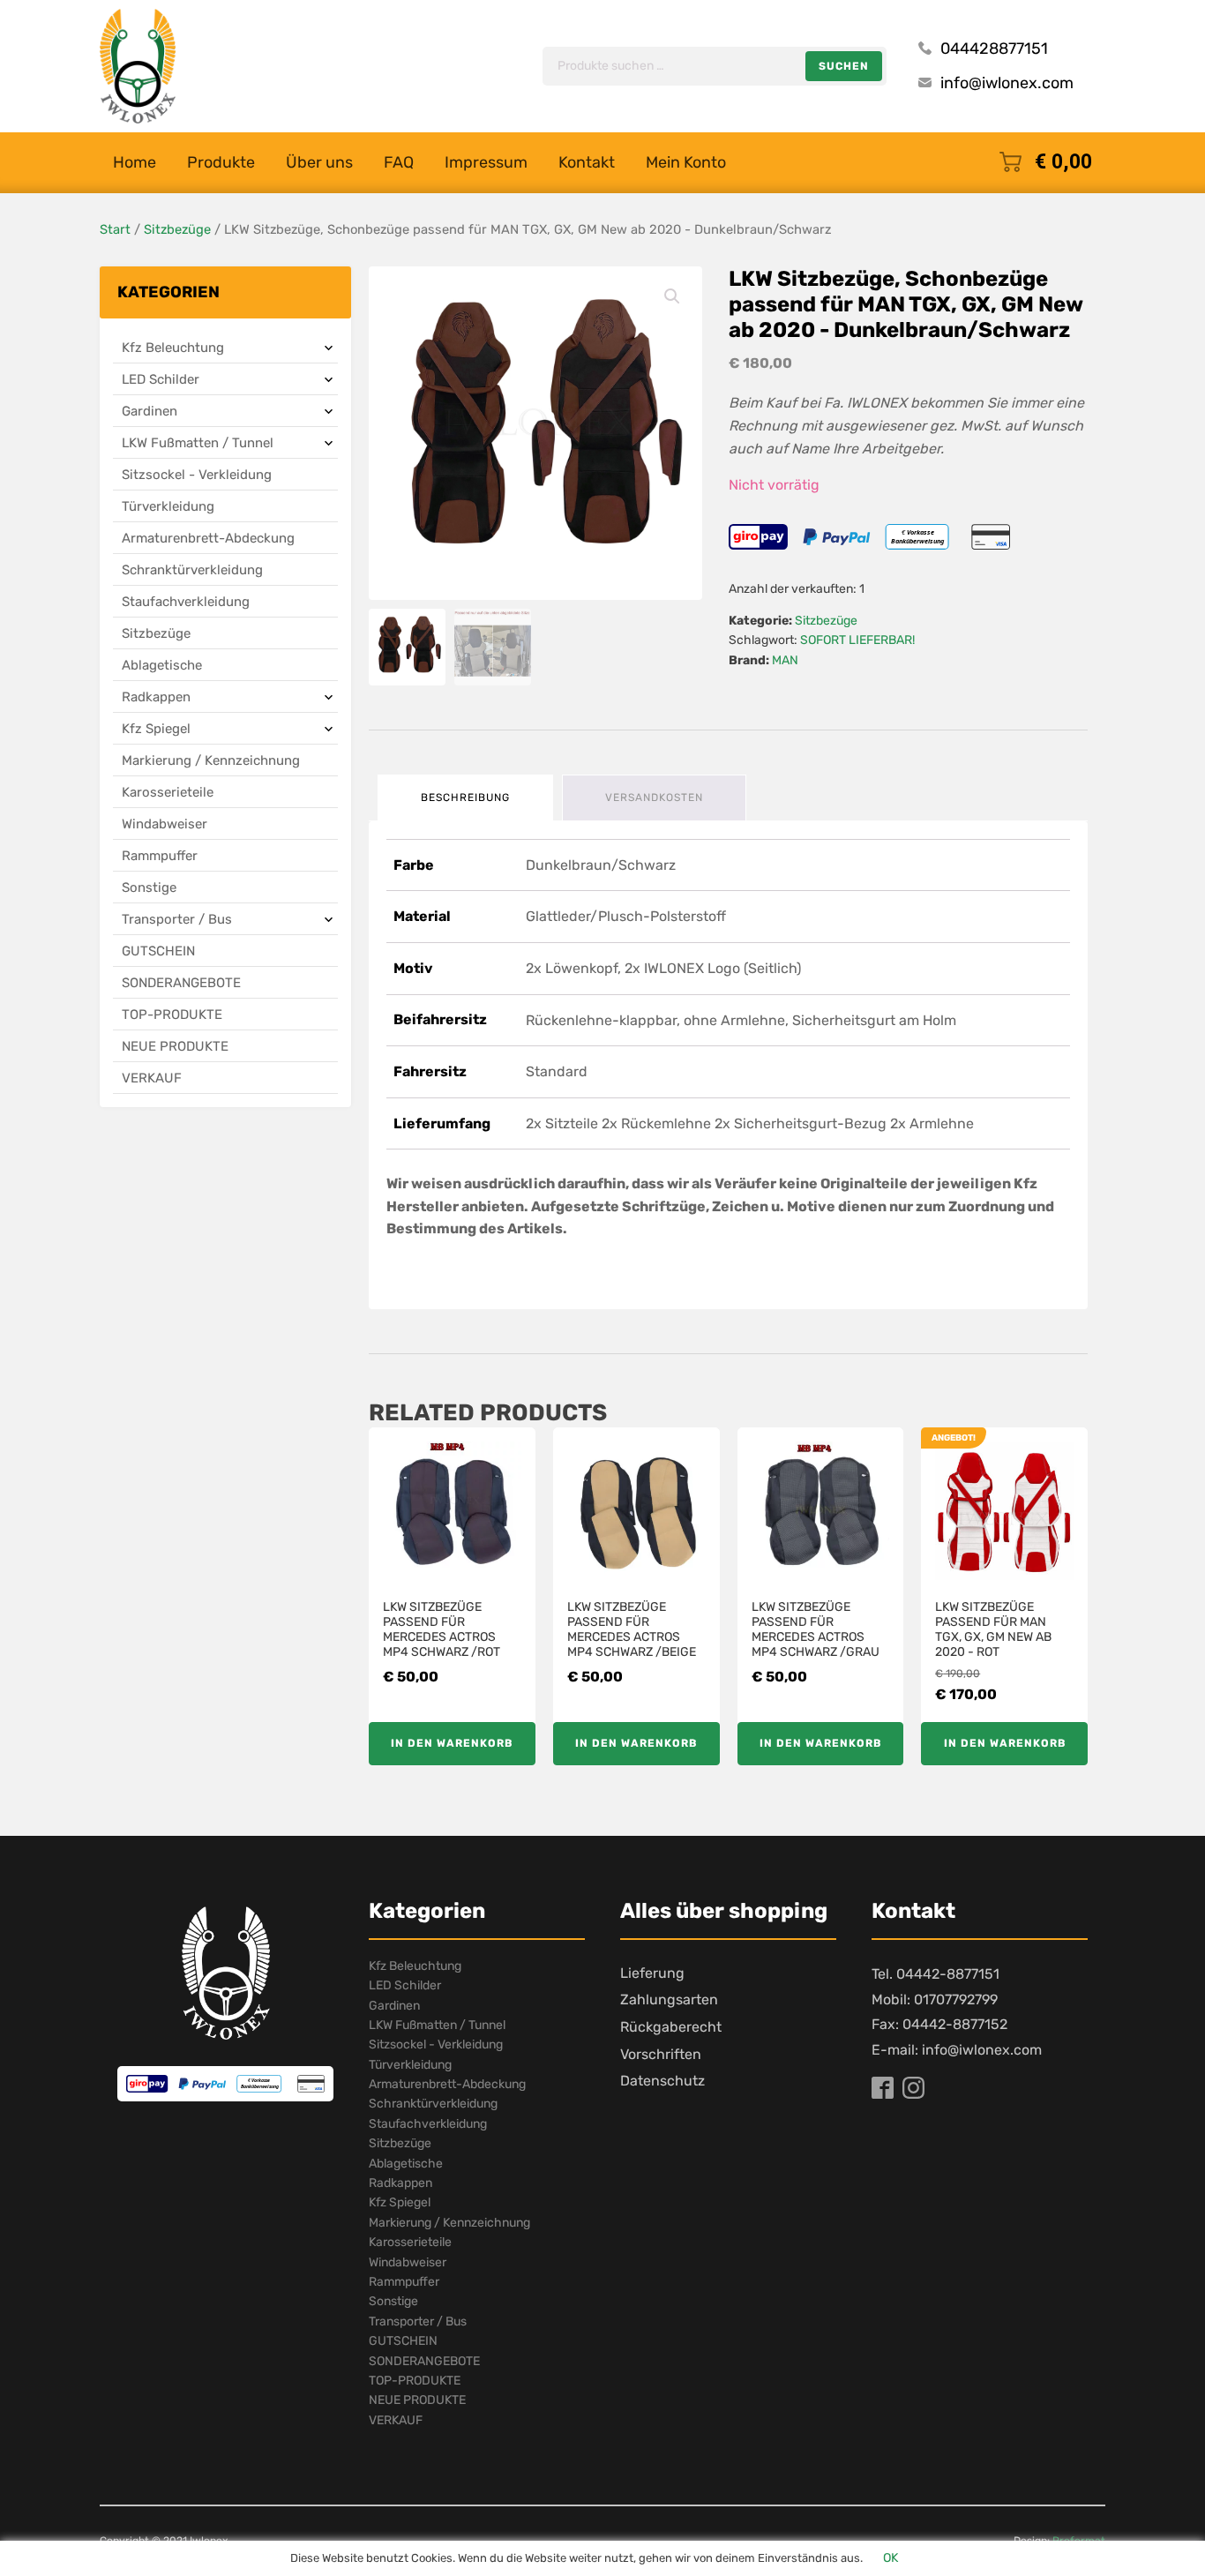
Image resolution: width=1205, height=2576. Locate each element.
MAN (785, 660)
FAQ (399, 162)
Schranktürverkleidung (192, 570)
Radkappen (156, 697)
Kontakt (587, 162)
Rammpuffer (160, 856)
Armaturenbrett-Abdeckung (208, 538)
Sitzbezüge (177, 229)
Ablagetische (162, 665)
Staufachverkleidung (186, 602)
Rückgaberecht (671, 2027)
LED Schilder (161, 379)
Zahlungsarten (669, 1999)
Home (135, 162)
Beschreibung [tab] (465, 798)
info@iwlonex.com (1007, 83)
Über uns (319, 162)
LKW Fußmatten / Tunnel (198, 443)
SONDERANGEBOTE (181, 983)
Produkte (221, 162)
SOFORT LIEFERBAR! (857, 640)
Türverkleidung (168, 506)
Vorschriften (661, 2054)
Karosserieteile (168, 792)
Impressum (486, 162)
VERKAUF (152, 1078)
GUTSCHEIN (158, 951)
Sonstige (149, 887)
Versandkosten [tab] (654, 798)
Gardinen (150, 411)
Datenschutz (662, 2081)
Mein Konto (686, 162)
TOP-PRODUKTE (172, 1015)
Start (115, 229)
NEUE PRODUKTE (175, 1046)
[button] (672, 296)
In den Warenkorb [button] (452, 1743)
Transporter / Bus (177, 919)
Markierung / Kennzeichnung (211, 760)
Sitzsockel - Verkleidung (197, 475)
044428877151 (994, 49)
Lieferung (652, 1973)
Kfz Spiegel (156, 729)
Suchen (844, 66)
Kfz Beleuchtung (173, 348)
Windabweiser (165, 824)
